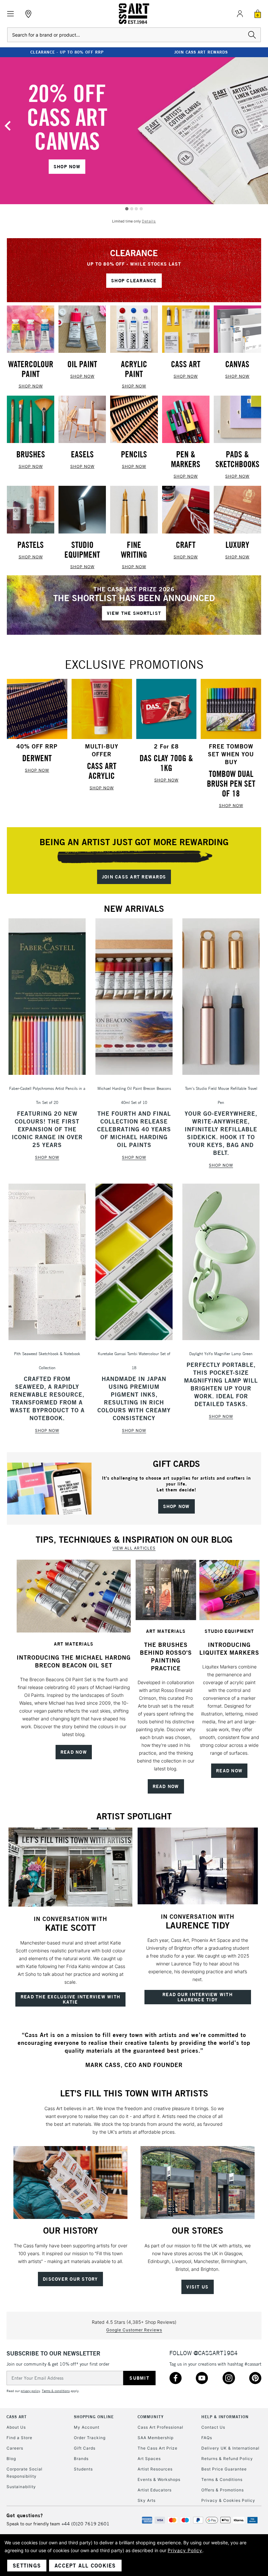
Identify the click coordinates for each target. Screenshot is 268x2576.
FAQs (207, 2438)
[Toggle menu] (11, 14)
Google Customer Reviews (134, 2330)
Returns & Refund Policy (227, 2459)
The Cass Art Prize (158, 2448)
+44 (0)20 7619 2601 (85, 2524)
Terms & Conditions (222, 2479)
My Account (87, 2427)
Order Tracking (90, 2438)
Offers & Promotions (223, 2490)
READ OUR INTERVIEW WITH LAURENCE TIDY (198, 1997)
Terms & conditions (56, 2391)
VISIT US (197, 2287)
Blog (11, 2459)
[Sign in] (240, 14)
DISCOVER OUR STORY (70, 2279)
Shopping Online (94, 2417)
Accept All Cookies (85, 2566)
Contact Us (213, 2427)
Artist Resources (155, 2469)
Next (260, 126)
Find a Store (19, 2438)
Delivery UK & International (230, 2448)
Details (149, 221)
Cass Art (17, 2417)
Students (83, 2469)
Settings (27, 2566)
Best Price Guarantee (224, 2469)
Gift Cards (85, 2448)
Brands (81, 2459)
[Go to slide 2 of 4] (132, 209)
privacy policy (30, 2391)
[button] (74, 1596)
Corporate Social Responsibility (25, 2473)
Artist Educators (155, 2490)
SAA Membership (156, 2438)
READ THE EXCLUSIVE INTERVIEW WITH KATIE (70, 1999)
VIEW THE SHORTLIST (134, 613)
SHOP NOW (67, 167)
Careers (15, 2448)
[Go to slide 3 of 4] (136, 209)
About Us (16, 2427)
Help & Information (225, 2417)
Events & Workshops (159, 2479)
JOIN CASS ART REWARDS (201, 52)
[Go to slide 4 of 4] (141, 209)
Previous (8, 126)
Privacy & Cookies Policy (228, 2500)
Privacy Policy (185, 2550)
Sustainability (21, 2487)
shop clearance (134, 281)
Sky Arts (147, 2500)
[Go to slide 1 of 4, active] (127, 209)
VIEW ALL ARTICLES (134, 1548)
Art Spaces (149, 2459)
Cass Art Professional (160, 2427)
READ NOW (74, 1752)
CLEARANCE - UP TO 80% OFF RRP (67, 52)
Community (151, 2417)
